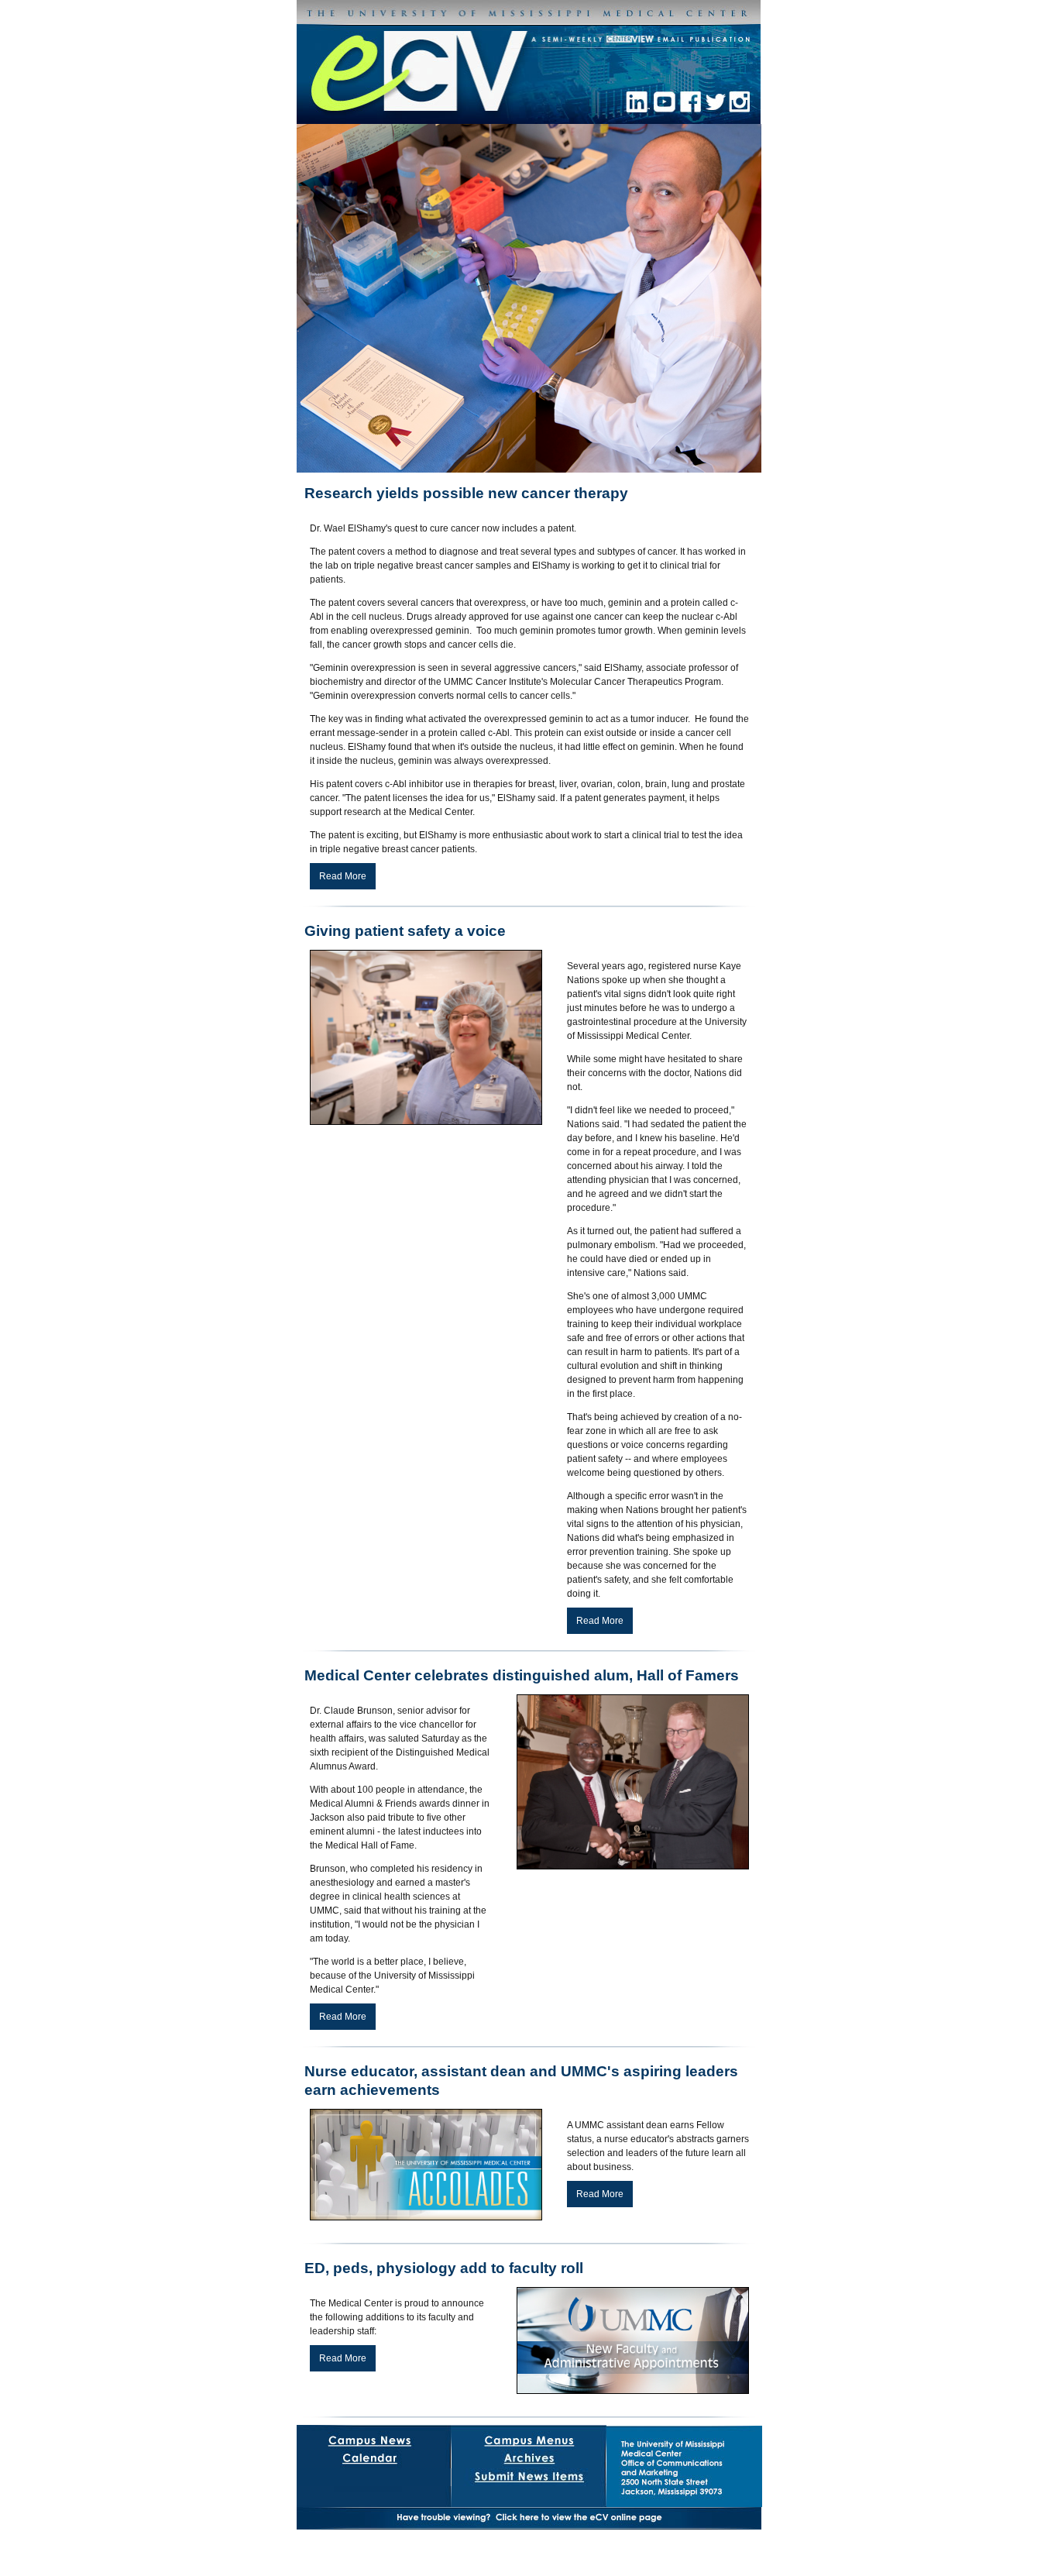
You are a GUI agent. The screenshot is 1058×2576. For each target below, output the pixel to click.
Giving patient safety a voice (405, 931)
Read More (343, 876)
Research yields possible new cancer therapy (466, 493)
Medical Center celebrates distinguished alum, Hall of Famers (522, 1675)
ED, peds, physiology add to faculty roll (444, 2268)
